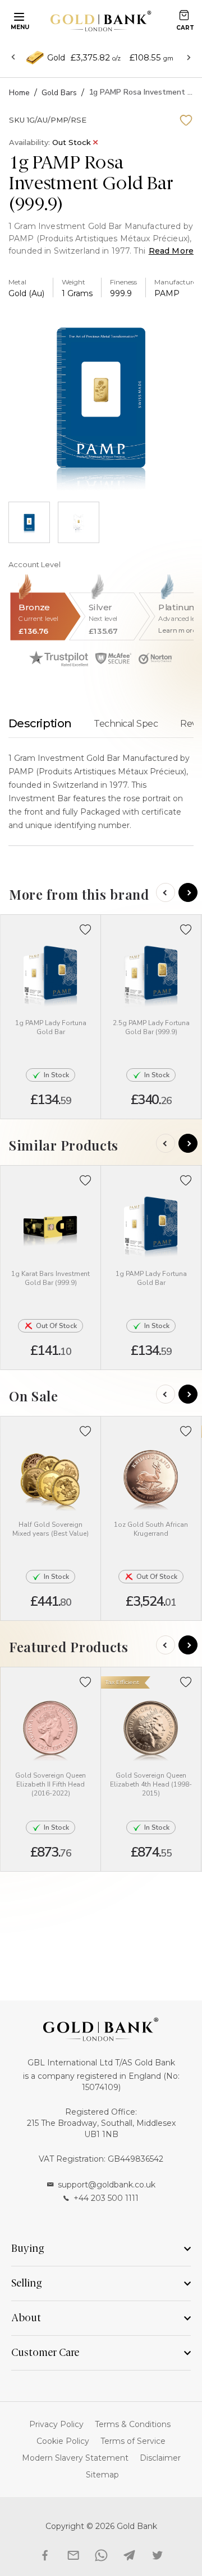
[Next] (188, 892)
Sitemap (102, 2475)
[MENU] (17, 16)
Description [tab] (40, 723)
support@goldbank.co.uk (107, 2185)
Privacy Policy (56, 2424)
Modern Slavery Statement (75, 2458)
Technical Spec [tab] (126, 724)
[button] (86, 930)
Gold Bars (59, 93)
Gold (56, 58)
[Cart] (184, 15)
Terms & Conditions (133, 2424)
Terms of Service (133, 2441)
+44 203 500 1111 (106, 2198)
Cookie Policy (63, 2441)
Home (19, 93)
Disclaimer (160, 2458)
